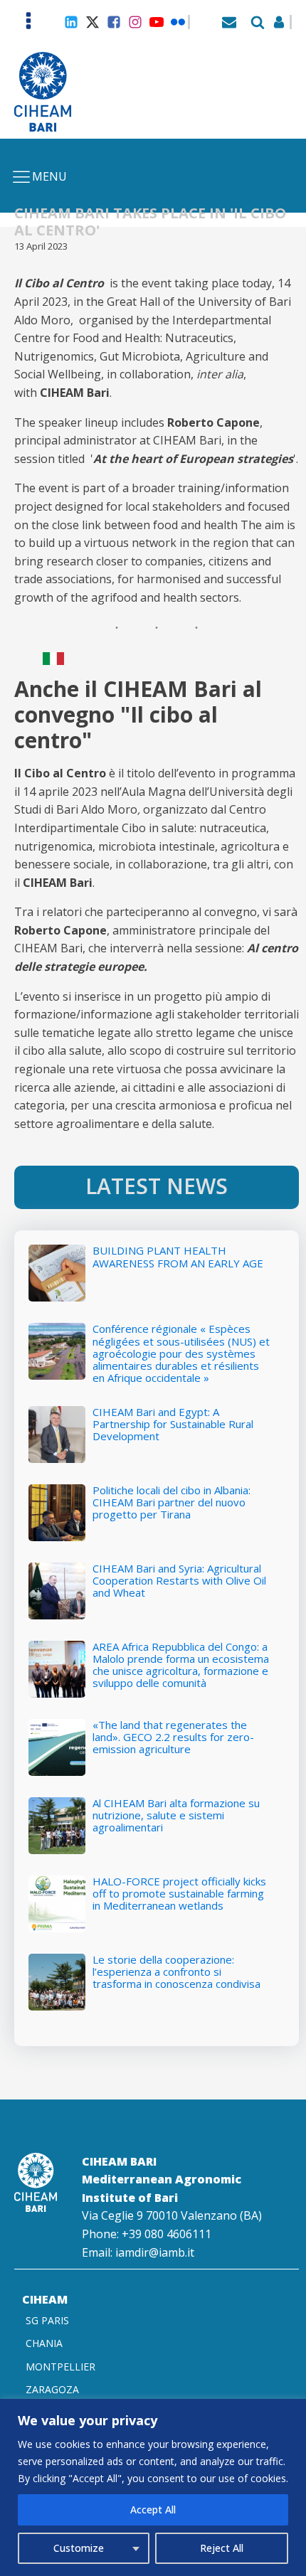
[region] (153, 2487)
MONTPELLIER (60, 2367)
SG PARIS (47, 2320)
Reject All (222, 2548)
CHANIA (44, 2343)
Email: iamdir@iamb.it (138, 2252)
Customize (79, 2548)
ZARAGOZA (52, 2389)
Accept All (153, 2510)
